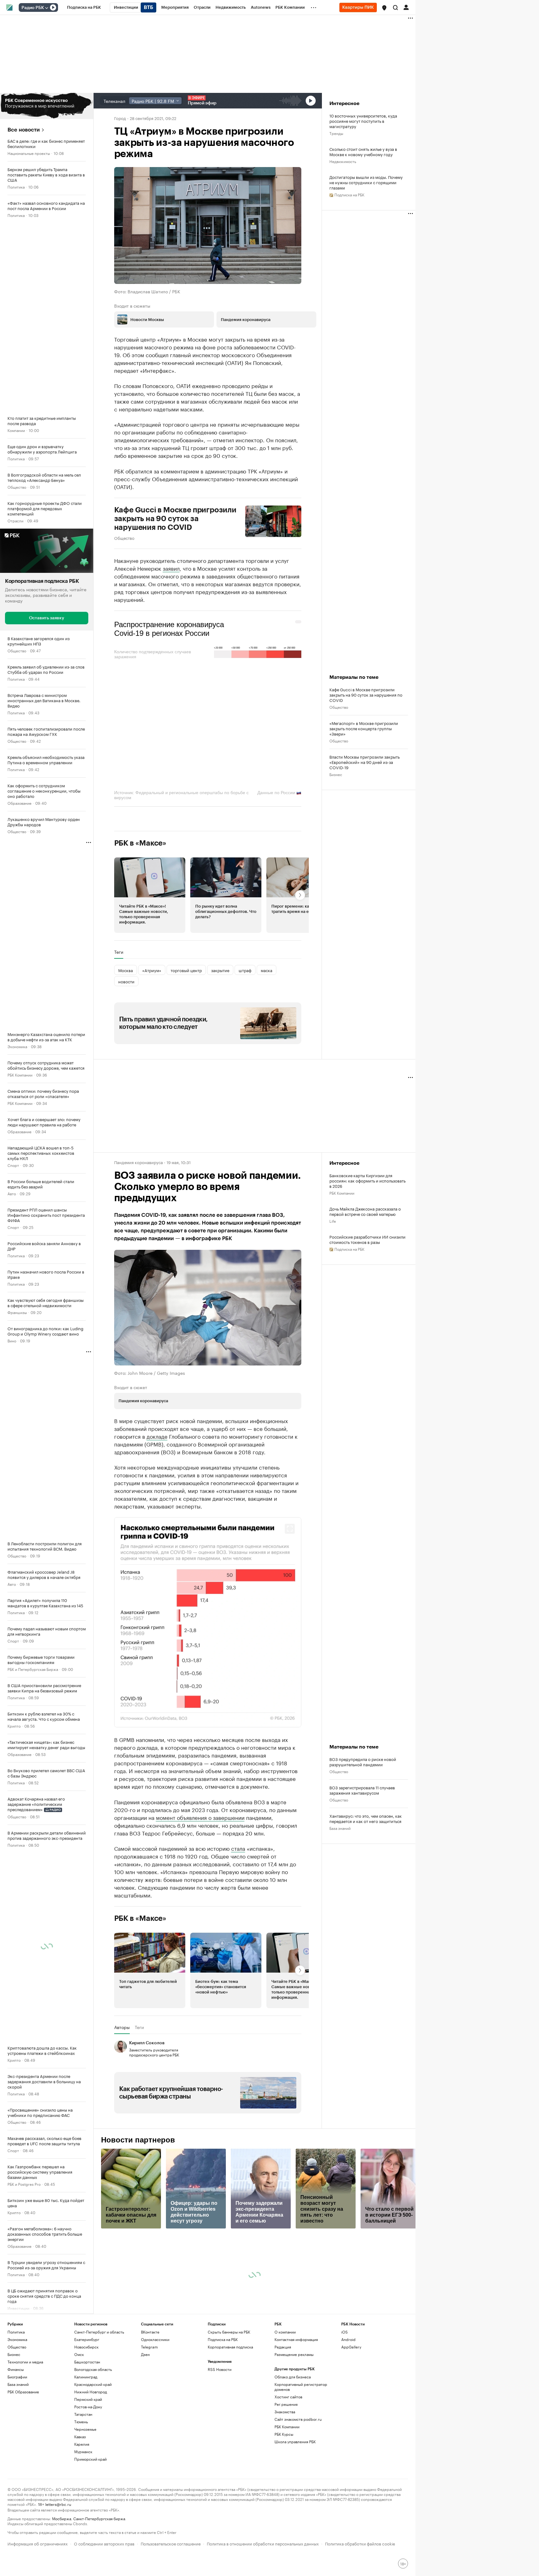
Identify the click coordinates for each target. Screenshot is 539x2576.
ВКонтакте (150, 2447)
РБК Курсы (284, 2549)
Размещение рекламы (294, 2470)
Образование (19, 802)
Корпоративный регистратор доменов (301, 2502)
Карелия (82, 2559)
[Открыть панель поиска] (396, 7)
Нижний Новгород (91, 2507)
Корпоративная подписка (230, 2462)
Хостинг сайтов (288, 2512)
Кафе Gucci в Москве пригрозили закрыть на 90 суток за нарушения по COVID (175, 519)
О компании (285, 2447)
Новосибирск (86, 2462)
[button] (384, 8)
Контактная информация (296, 2455)
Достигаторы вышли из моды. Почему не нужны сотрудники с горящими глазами (366, 182)
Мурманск (83, 2567)
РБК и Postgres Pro (24, 2184)
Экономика (17, 1046)
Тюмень (81, 2537)
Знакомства (285, 2527)
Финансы (16, 2485)
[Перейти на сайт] (47, 106)
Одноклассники (155, 2455)
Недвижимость (21, 2365)
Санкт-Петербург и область (99, 2447)
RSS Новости (220, 2485)
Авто (12, 1193)
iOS (345, 2447)
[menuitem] (84, 7)
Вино (12, 1340)
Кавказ (80, 2552)
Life (333, 1221)
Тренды (336, 133)
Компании (16, 430)
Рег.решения (286, 2519)
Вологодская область (93, 2485)
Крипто (14, 1725)
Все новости (24, 130)
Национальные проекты (29, 153)
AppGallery (351, 2462)
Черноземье (85, 2544)
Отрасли (15, 520)
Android (348, 2455)
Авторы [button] (122, 2142)
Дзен (145, 2470)
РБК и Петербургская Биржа (33, 1669)
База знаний (340, 1885)
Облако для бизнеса (293, 2492)
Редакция (283, 2462)
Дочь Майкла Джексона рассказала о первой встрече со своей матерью (365, 1211)
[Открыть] (46, 8)
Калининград (86, 2492)
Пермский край (88, 2514)
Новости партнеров (138, 2255)
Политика (16, 187)
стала (238, 1963)
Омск (79, 2470)
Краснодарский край (93, 2499)
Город (120, 118)
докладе (157, 1436)
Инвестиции (18, 2308)
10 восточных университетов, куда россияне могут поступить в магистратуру (363, 121)
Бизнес (14, 2336)
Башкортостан (87, 2477)
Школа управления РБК (295, 2557)
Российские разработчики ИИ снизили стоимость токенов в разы (367, 1239)
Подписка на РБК (223, 2455)
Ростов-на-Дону (88, 2522)
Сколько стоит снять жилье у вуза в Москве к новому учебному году (363, 151)
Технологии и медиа (25, 2477)
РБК (118, 1773)
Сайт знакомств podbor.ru (298, 2534)
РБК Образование (23, 2507)
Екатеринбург (87, 2455)
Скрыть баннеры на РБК (229, 2447)
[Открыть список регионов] (384, 8)
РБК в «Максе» (140, 843)
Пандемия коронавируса (138, 1162)
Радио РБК (33, 8)
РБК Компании (20, 1074)
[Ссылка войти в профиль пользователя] (406, 7)
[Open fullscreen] (290, 1529)
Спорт (13, 1165)
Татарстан (83, 2529)
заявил (171, 568)
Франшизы (17, 1312)
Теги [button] (119, 952)
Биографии (17, 2492)
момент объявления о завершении (200, 1932)
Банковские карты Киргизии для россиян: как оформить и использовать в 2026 (367, 1180)
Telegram (149, 2462)
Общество (17, 487)
